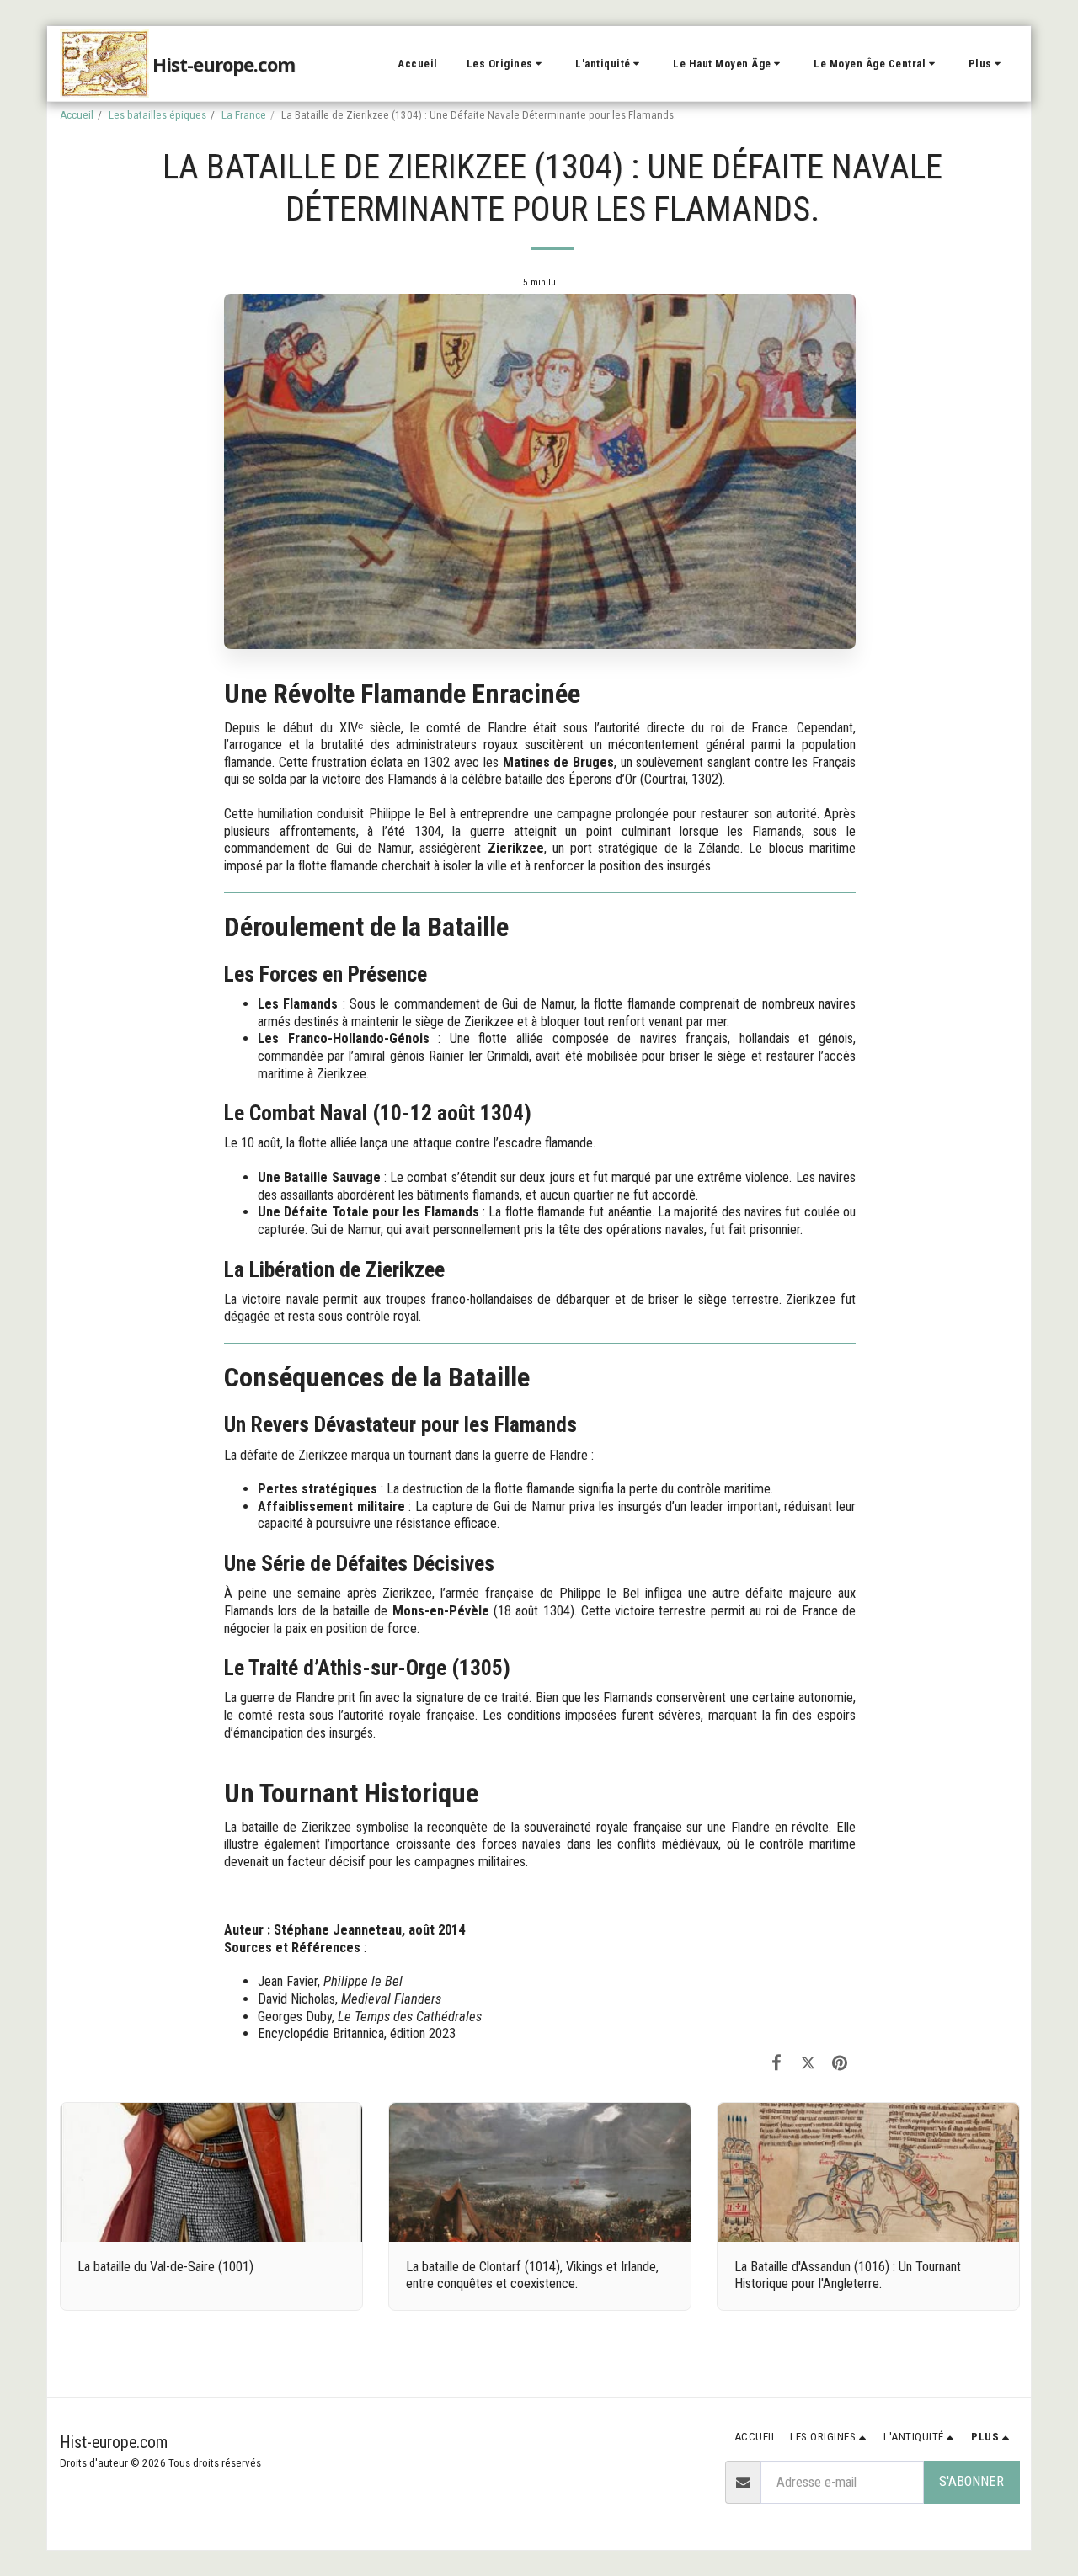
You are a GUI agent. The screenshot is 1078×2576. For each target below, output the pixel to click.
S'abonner (971, 2481)
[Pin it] (840, 2063)
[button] (507, 64)
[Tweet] (808, 2063)
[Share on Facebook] (777, 2063)
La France (244, 115)
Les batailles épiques (157, 115)
